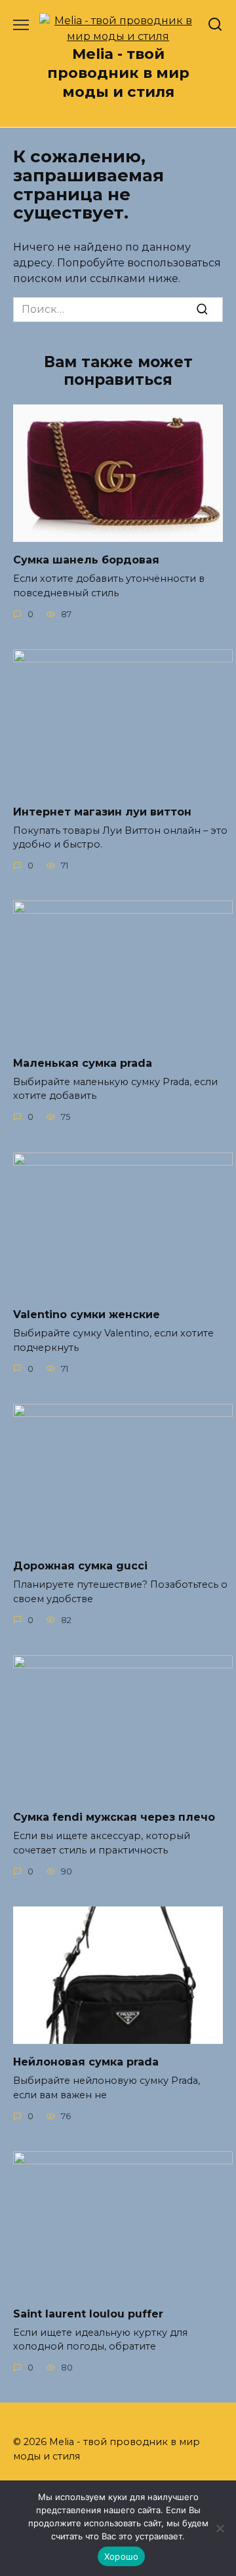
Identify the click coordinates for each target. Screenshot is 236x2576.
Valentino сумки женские (87, 1315)
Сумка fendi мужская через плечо (114, 1817)
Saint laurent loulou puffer (88, 2313)
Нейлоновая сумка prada (86, 2062)
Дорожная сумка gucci (80, 1566)
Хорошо (122, 2556)
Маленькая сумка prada (83, 1063)
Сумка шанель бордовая (86, 560)
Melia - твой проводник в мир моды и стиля (118, 73)
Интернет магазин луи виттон (102, 811)
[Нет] (220, 2528)
